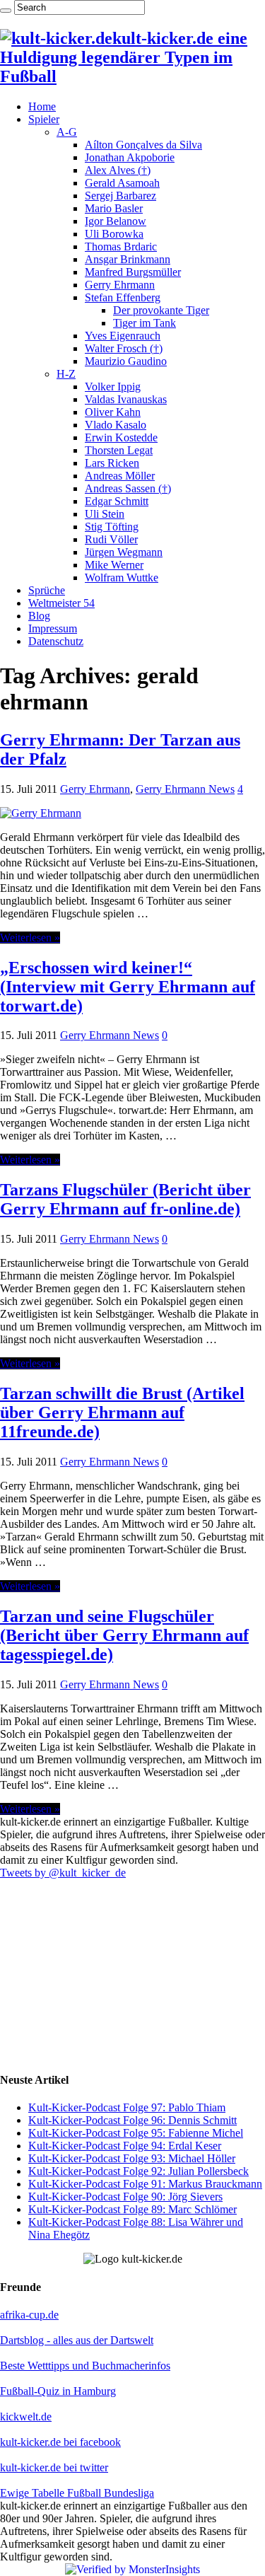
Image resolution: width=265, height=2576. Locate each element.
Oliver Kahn (113, 412)
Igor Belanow (116, 221)
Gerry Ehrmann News (185, 789)
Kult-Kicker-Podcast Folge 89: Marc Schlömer (132, 2209)
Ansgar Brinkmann (128, 259)
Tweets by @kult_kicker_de (63, 1873)
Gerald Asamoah (122, 183)
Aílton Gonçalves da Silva (143, 145)
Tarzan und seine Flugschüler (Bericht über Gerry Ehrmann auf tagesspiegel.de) (124, 1635)
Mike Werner (114, 565)
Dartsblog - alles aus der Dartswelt (77, 2340)
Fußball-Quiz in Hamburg (58, 2391)
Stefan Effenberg (123, 297)
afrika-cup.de (29, 2315)
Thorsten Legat (119, 450)
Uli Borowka (114, 234)
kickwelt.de (26, 2417)
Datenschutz (56, 641)
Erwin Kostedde (121, 437)
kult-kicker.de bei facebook (60, 2442)
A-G (67, 132)
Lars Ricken (112, 463)
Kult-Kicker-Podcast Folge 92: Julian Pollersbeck (139, 2171)
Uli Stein (105, 514)
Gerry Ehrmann (120, 285)
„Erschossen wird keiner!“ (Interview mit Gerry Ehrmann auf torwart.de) (128, 987)
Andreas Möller (120, 476)
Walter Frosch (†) (124, 348)
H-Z (66, 374)
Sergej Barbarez (120, 196)
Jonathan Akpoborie (130, 157)
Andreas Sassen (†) (128, 488)
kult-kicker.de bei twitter (54, 2467)
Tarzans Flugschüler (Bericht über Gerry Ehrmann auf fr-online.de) (125, 1199)
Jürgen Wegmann (124, 552)
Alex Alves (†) (118, 170)
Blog (39, 616)
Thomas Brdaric (121, 246)
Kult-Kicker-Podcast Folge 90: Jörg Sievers (125, 2197)
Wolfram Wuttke (122, 578)
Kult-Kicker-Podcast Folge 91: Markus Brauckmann (145, 2184)
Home (42, 106)
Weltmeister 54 (61, 603)
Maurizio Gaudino (126, 361)
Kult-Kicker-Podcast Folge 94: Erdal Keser (125, 2146)
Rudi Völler (111, 539)
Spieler (44, 119)
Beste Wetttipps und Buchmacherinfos (85, 2366)
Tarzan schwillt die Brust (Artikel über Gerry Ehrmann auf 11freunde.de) (122, 1412)
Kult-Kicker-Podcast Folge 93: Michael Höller (132, 2158)
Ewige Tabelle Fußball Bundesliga (77, 2493)
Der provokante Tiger (161, 310)
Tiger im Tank (145, 323)
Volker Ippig (113, 387)
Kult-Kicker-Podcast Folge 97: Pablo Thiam (127, 2107)
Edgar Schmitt (117, 501)
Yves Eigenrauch (123, 336)
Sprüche (47, 590)
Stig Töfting (112, 527)
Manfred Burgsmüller (133, 272)
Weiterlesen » (30, 938)
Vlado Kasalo (116, 425)
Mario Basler (114, 208)
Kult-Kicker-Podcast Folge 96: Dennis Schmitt (132, 2120)
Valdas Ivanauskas (126, 399)
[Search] (6, 11)
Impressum (53, 628)
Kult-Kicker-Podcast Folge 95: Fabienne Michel (136, 2133)
